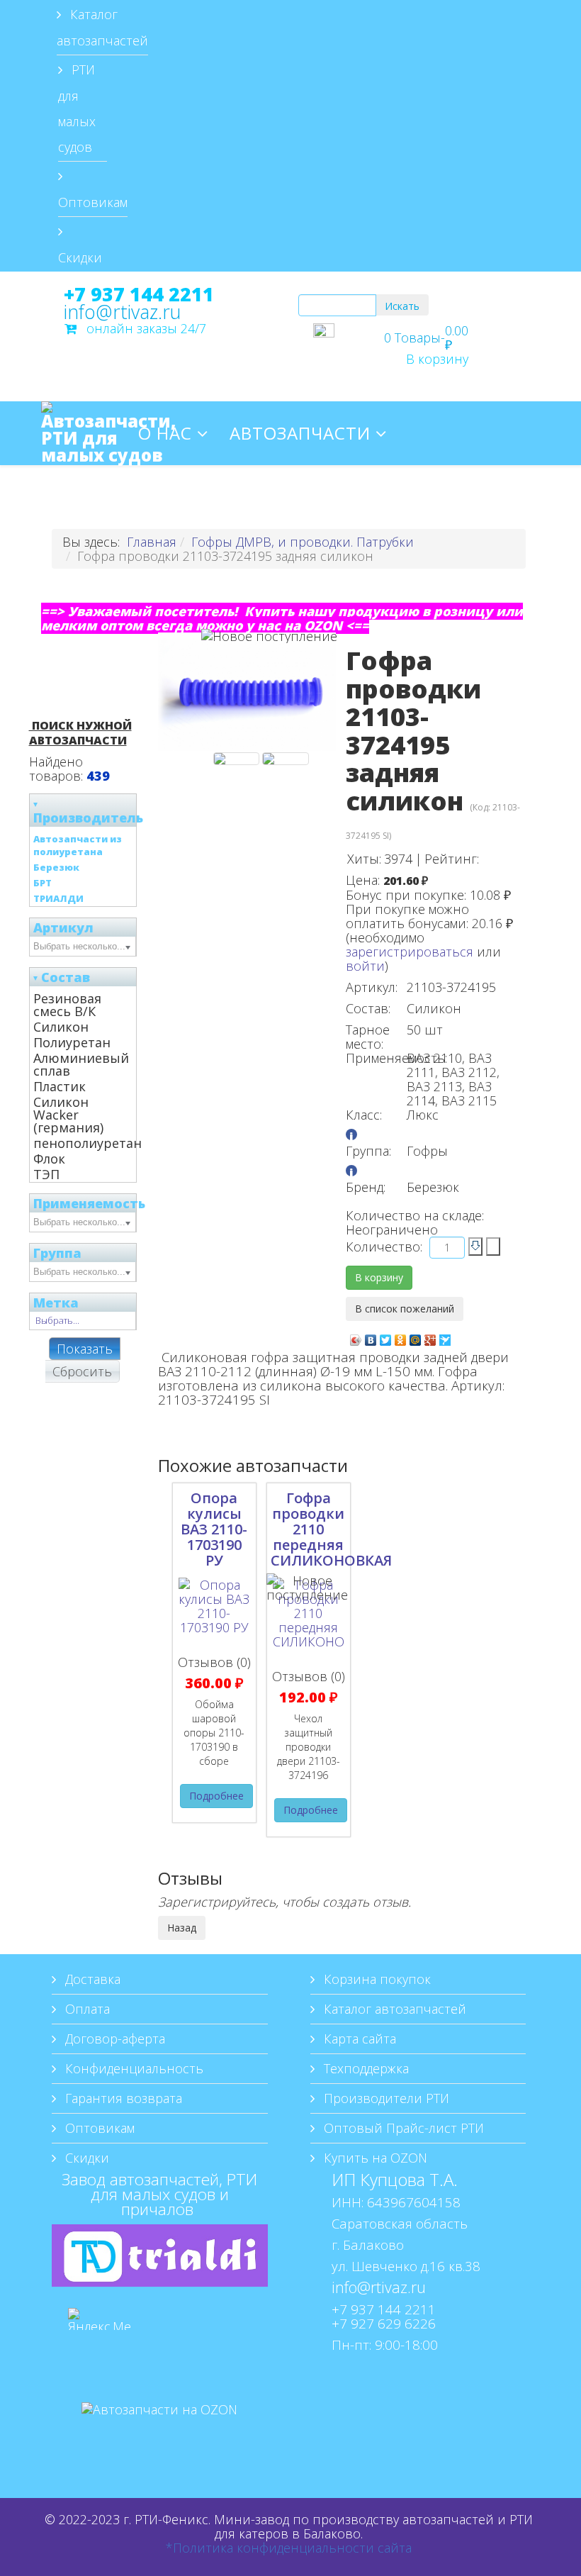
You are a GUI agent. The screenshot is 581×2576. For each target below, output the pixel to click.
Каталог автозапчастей (102, 27)
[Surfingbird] (445, 1337)
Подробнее (216, 1796)
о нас (165, 433)
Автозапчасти (300, 433)
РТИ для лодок (211, 497)
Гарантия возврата (122, 2098)
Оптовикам (93, 202)
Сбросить (82, 1371)
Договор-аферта (113, 2039)
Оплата (86, 2009)
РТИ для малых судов (77, 108)
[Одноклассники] (401, 1337)
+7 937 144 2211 (139, 294)
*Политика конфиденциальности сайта (289, 2548)
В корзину (437, 359)
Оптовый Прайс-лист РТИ (402, 2128)
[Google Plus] (430, 1337)
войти (365, 966)
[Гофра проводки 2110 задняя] (236, 759)
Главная (152, 542)
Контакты (354, 497)
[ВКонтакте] (371, 1337)
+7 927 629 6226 (384, 2323)
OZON (449, 497)
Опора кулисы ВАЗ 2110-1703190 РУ (214, 1529)
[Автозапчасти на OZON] (160, 2431)
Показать (85, 1349)
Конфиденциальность (132, 2068)
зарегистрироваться (410, 952)
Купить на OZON (374, 2158)
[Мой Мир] (416, 1337)
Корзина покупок (376, 1979)
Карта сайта (358, 2039)
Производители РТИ (385, 2098)
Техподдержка (365, 2068)
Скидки (80, 257)
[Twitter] (386, 1337)
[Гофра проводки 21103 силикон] (285, 759)
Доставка (91, 1979)
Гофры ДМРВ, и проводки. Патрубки (303, 542)
